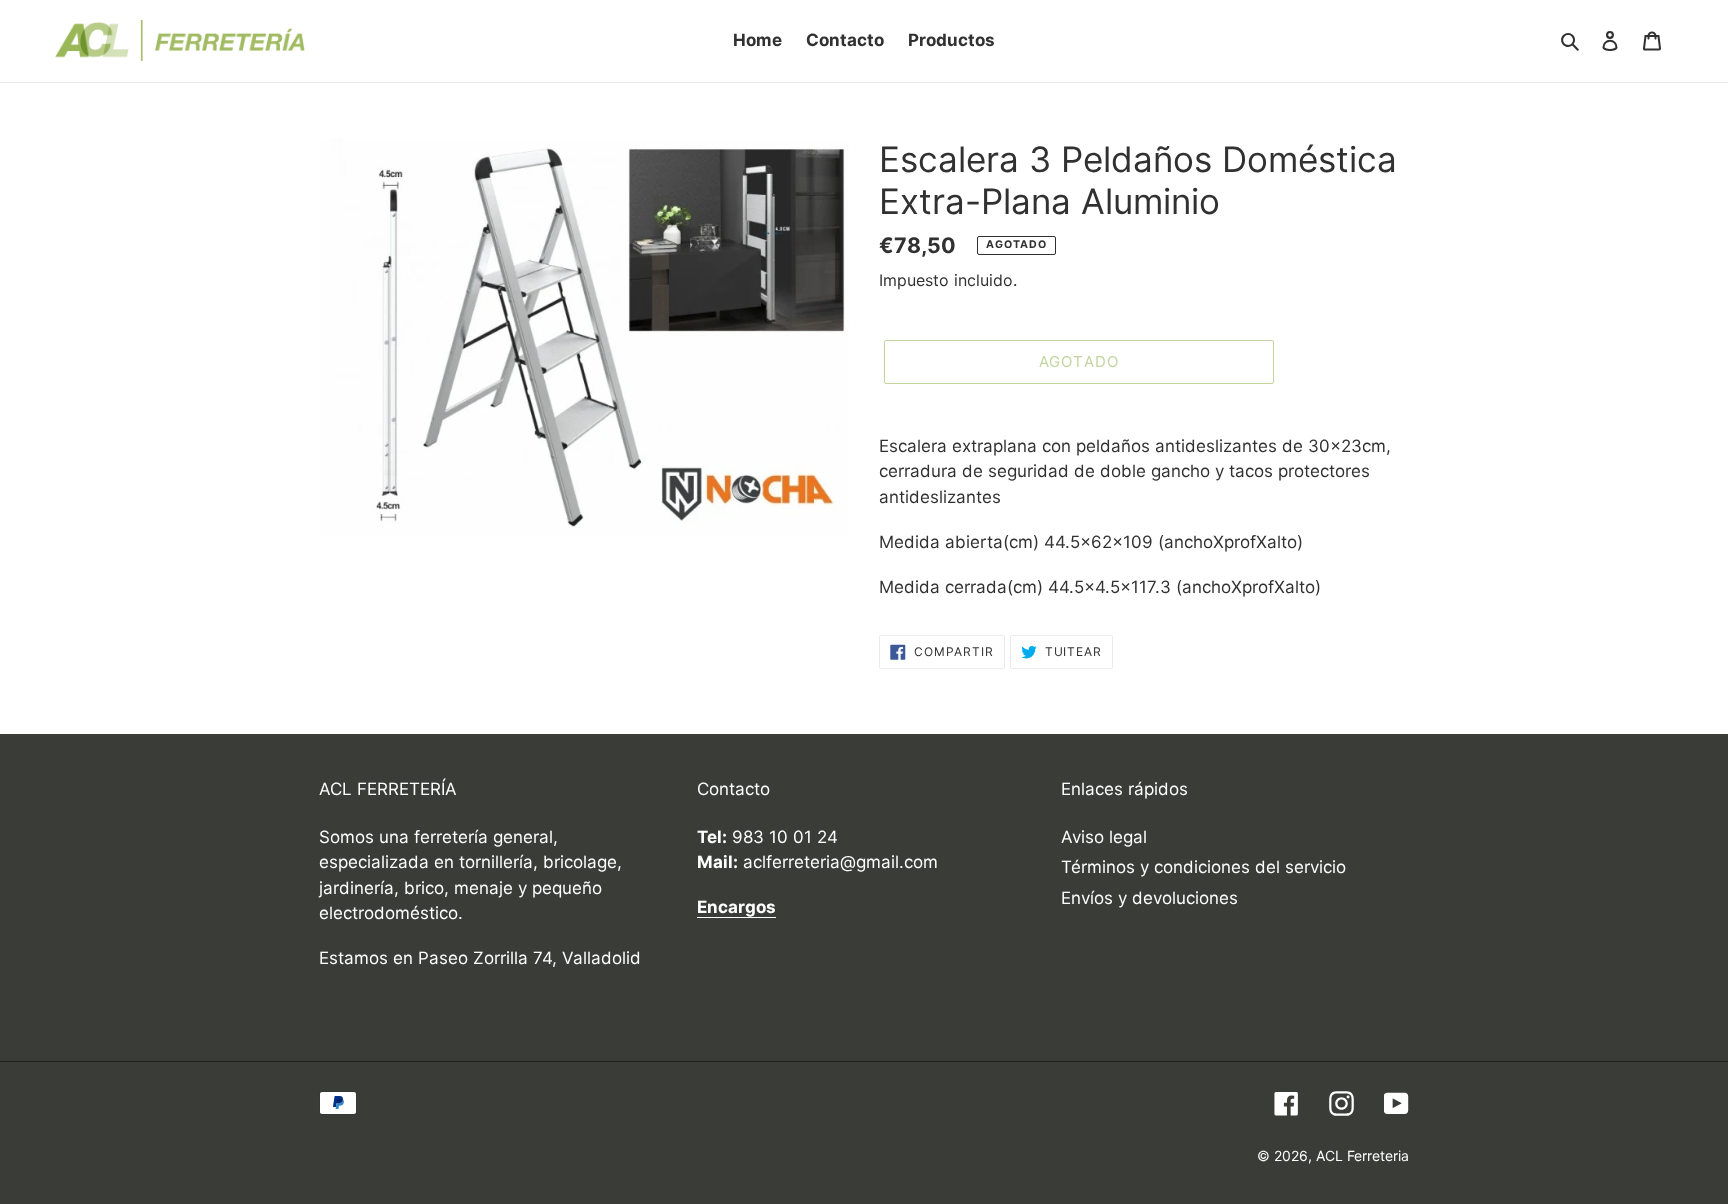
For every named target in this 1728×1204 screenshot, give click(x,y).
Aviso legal (1104, 837)
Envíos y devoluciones (1149, 898)
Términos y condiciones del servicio (1203, 867)
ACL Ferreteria (1362, 1155)
